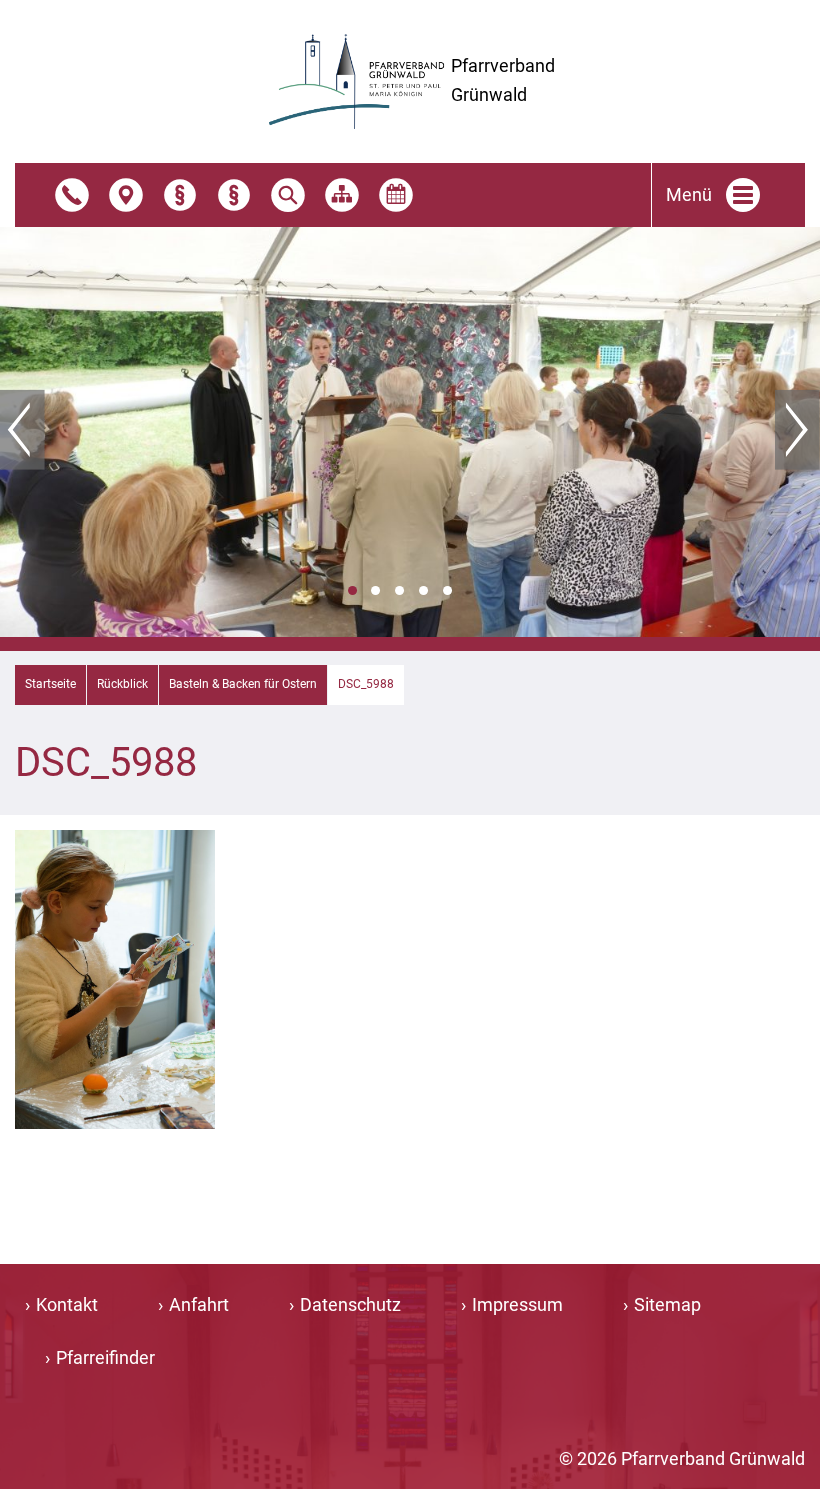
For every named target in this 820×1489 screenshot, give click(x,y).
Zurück (22, 430)
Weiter (797, 430)
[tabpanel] (410, 432)
